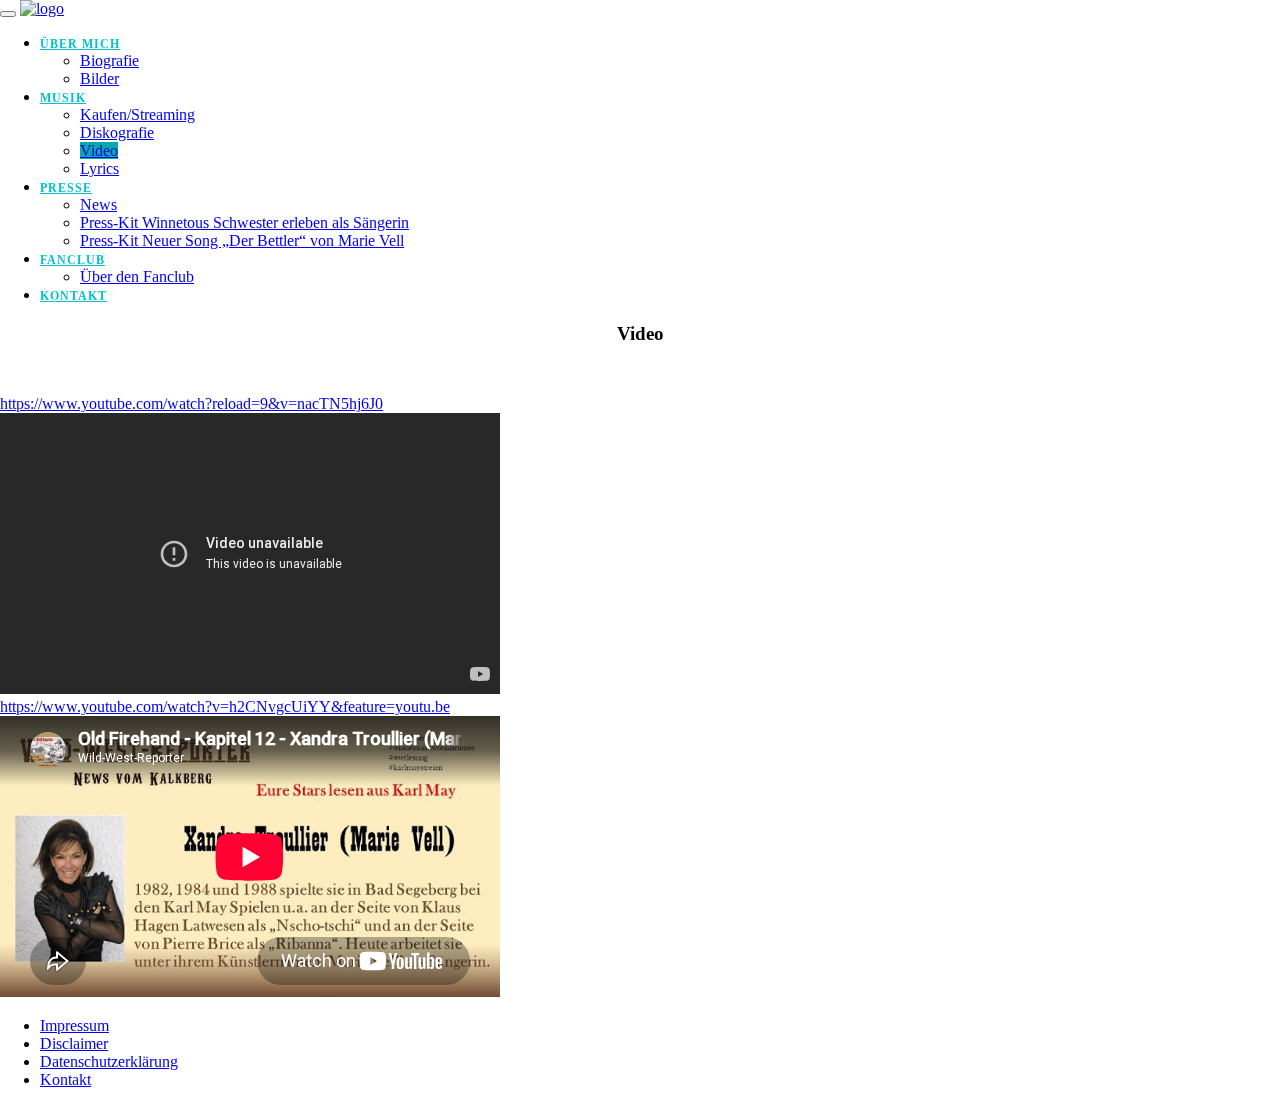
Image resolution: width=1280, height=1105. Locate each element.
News (98, 204)
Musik (63, 98)
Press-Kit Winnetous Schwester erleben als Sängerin (244, 222)
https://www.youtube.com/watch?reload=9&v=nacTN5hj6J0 (191, 403)
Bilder (99, 78)
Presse (66, 188)
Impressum (74, 1025)
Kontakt (73, 296)
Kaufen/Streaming (137, 114)
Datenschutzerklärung (109, 1061)
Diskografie (117, 132)
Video (99, 150)
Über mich (80, 44)
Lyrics (99, 168)
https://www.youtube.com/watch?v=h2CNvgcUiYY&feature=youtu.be (225, 706)
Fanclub (72, 260)
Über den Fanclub (137, 276)
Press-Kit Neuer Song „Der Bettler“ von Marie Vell (242, 240)
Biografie (109, 60)
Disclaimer (74, 1043)
